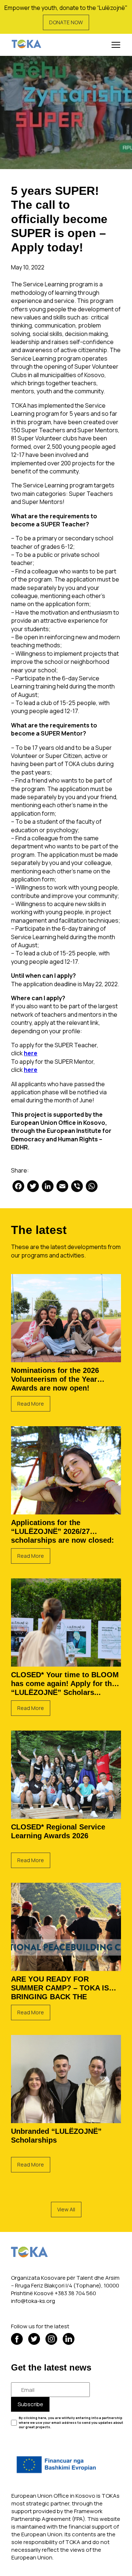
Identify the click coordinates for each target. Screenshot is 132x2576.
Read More (31, 1404)
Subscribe (30, 2404)
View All (66, 2209)
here (31, 1053)
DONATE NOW (66, 22)
